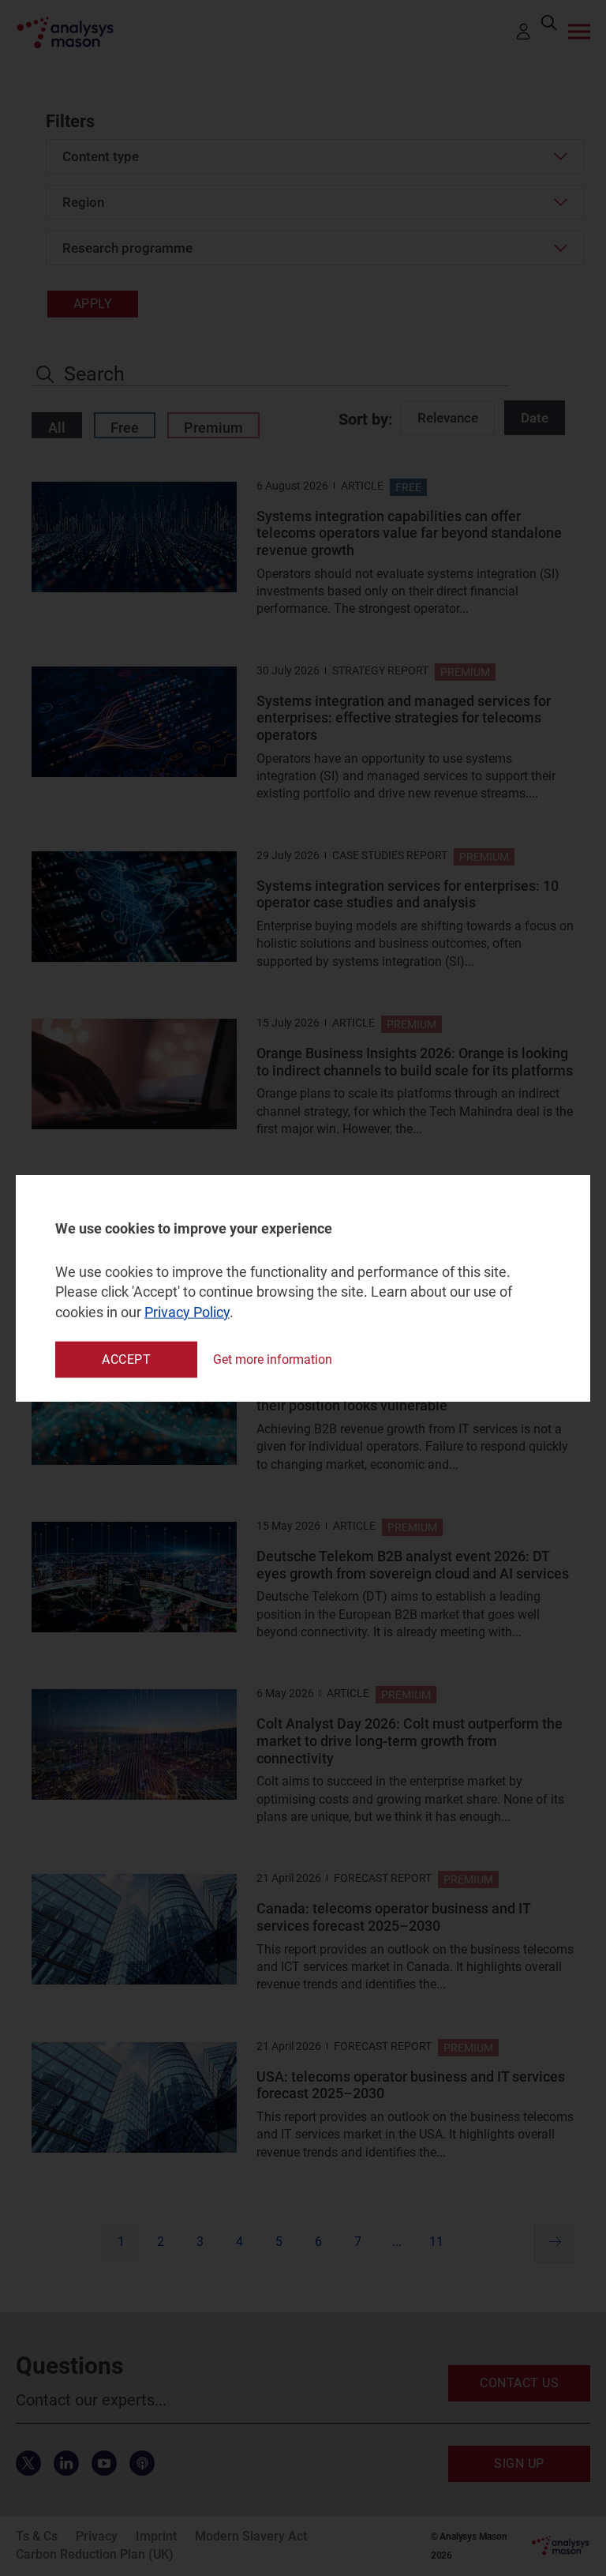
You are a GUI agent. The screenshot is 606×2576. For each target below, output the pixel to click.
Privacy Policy (187, 1311)
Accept (126, 1359)
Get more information (273, 1359)
